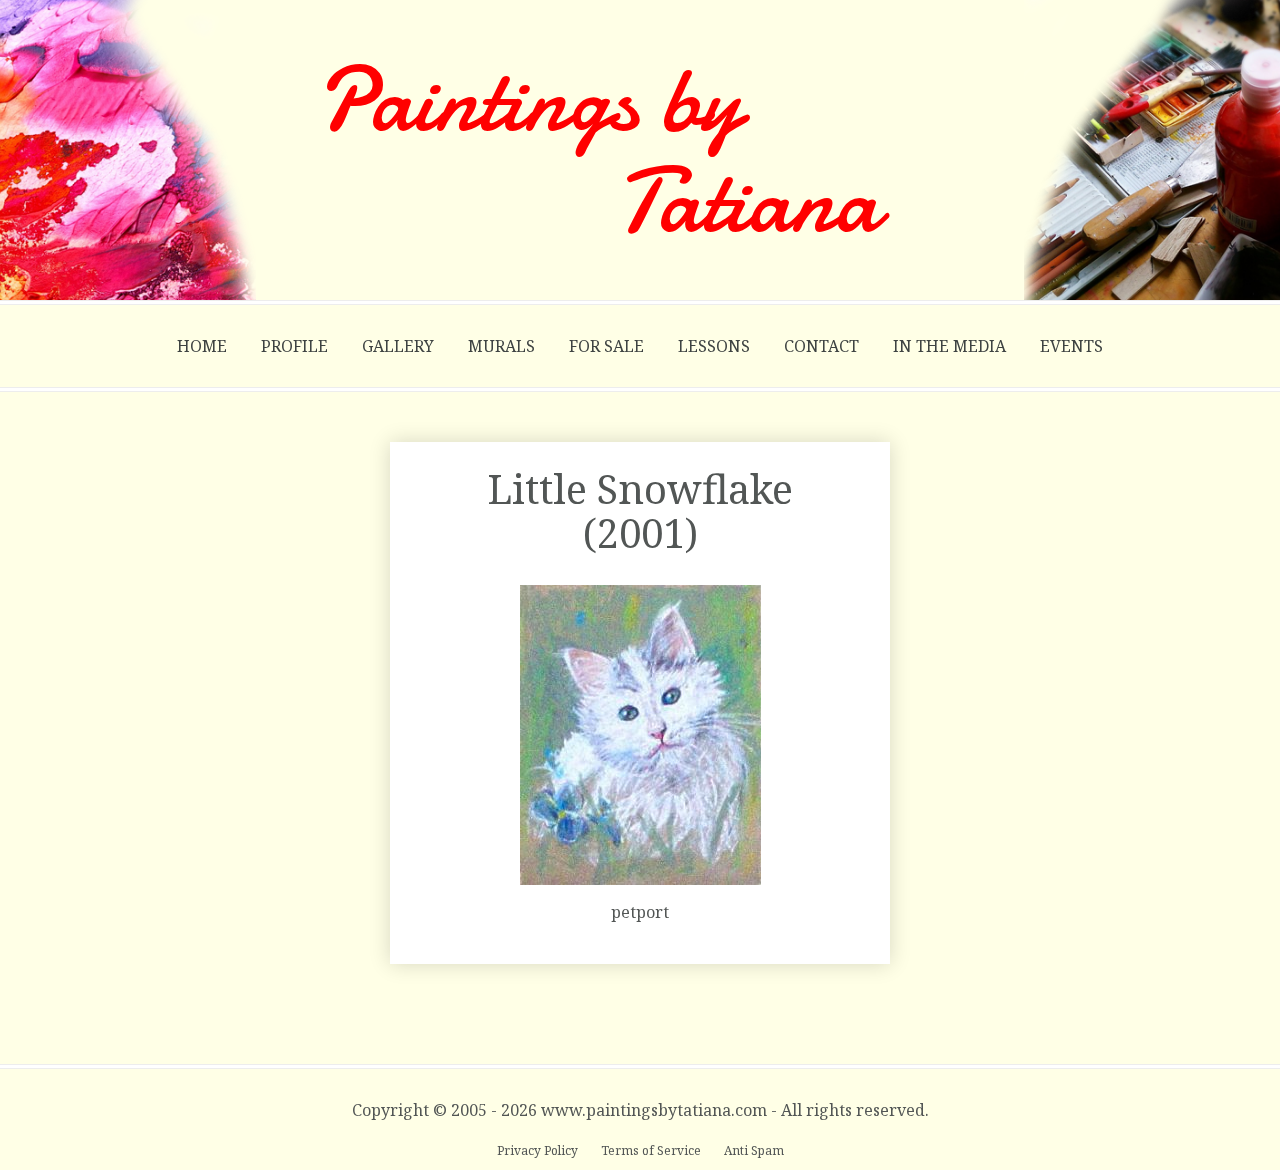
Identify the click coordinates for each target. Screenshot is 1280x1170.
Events (1071, 346)
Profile (294, 346)
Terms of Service (652, 1150)
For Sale (606, 346)
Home (202, 346)
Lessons (714, 346)
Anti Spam (754, 1150)
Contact (821, 346)
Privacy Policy (539, 1150)
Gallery (398, 346)
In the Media (949, 346)
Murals (501, 346)
